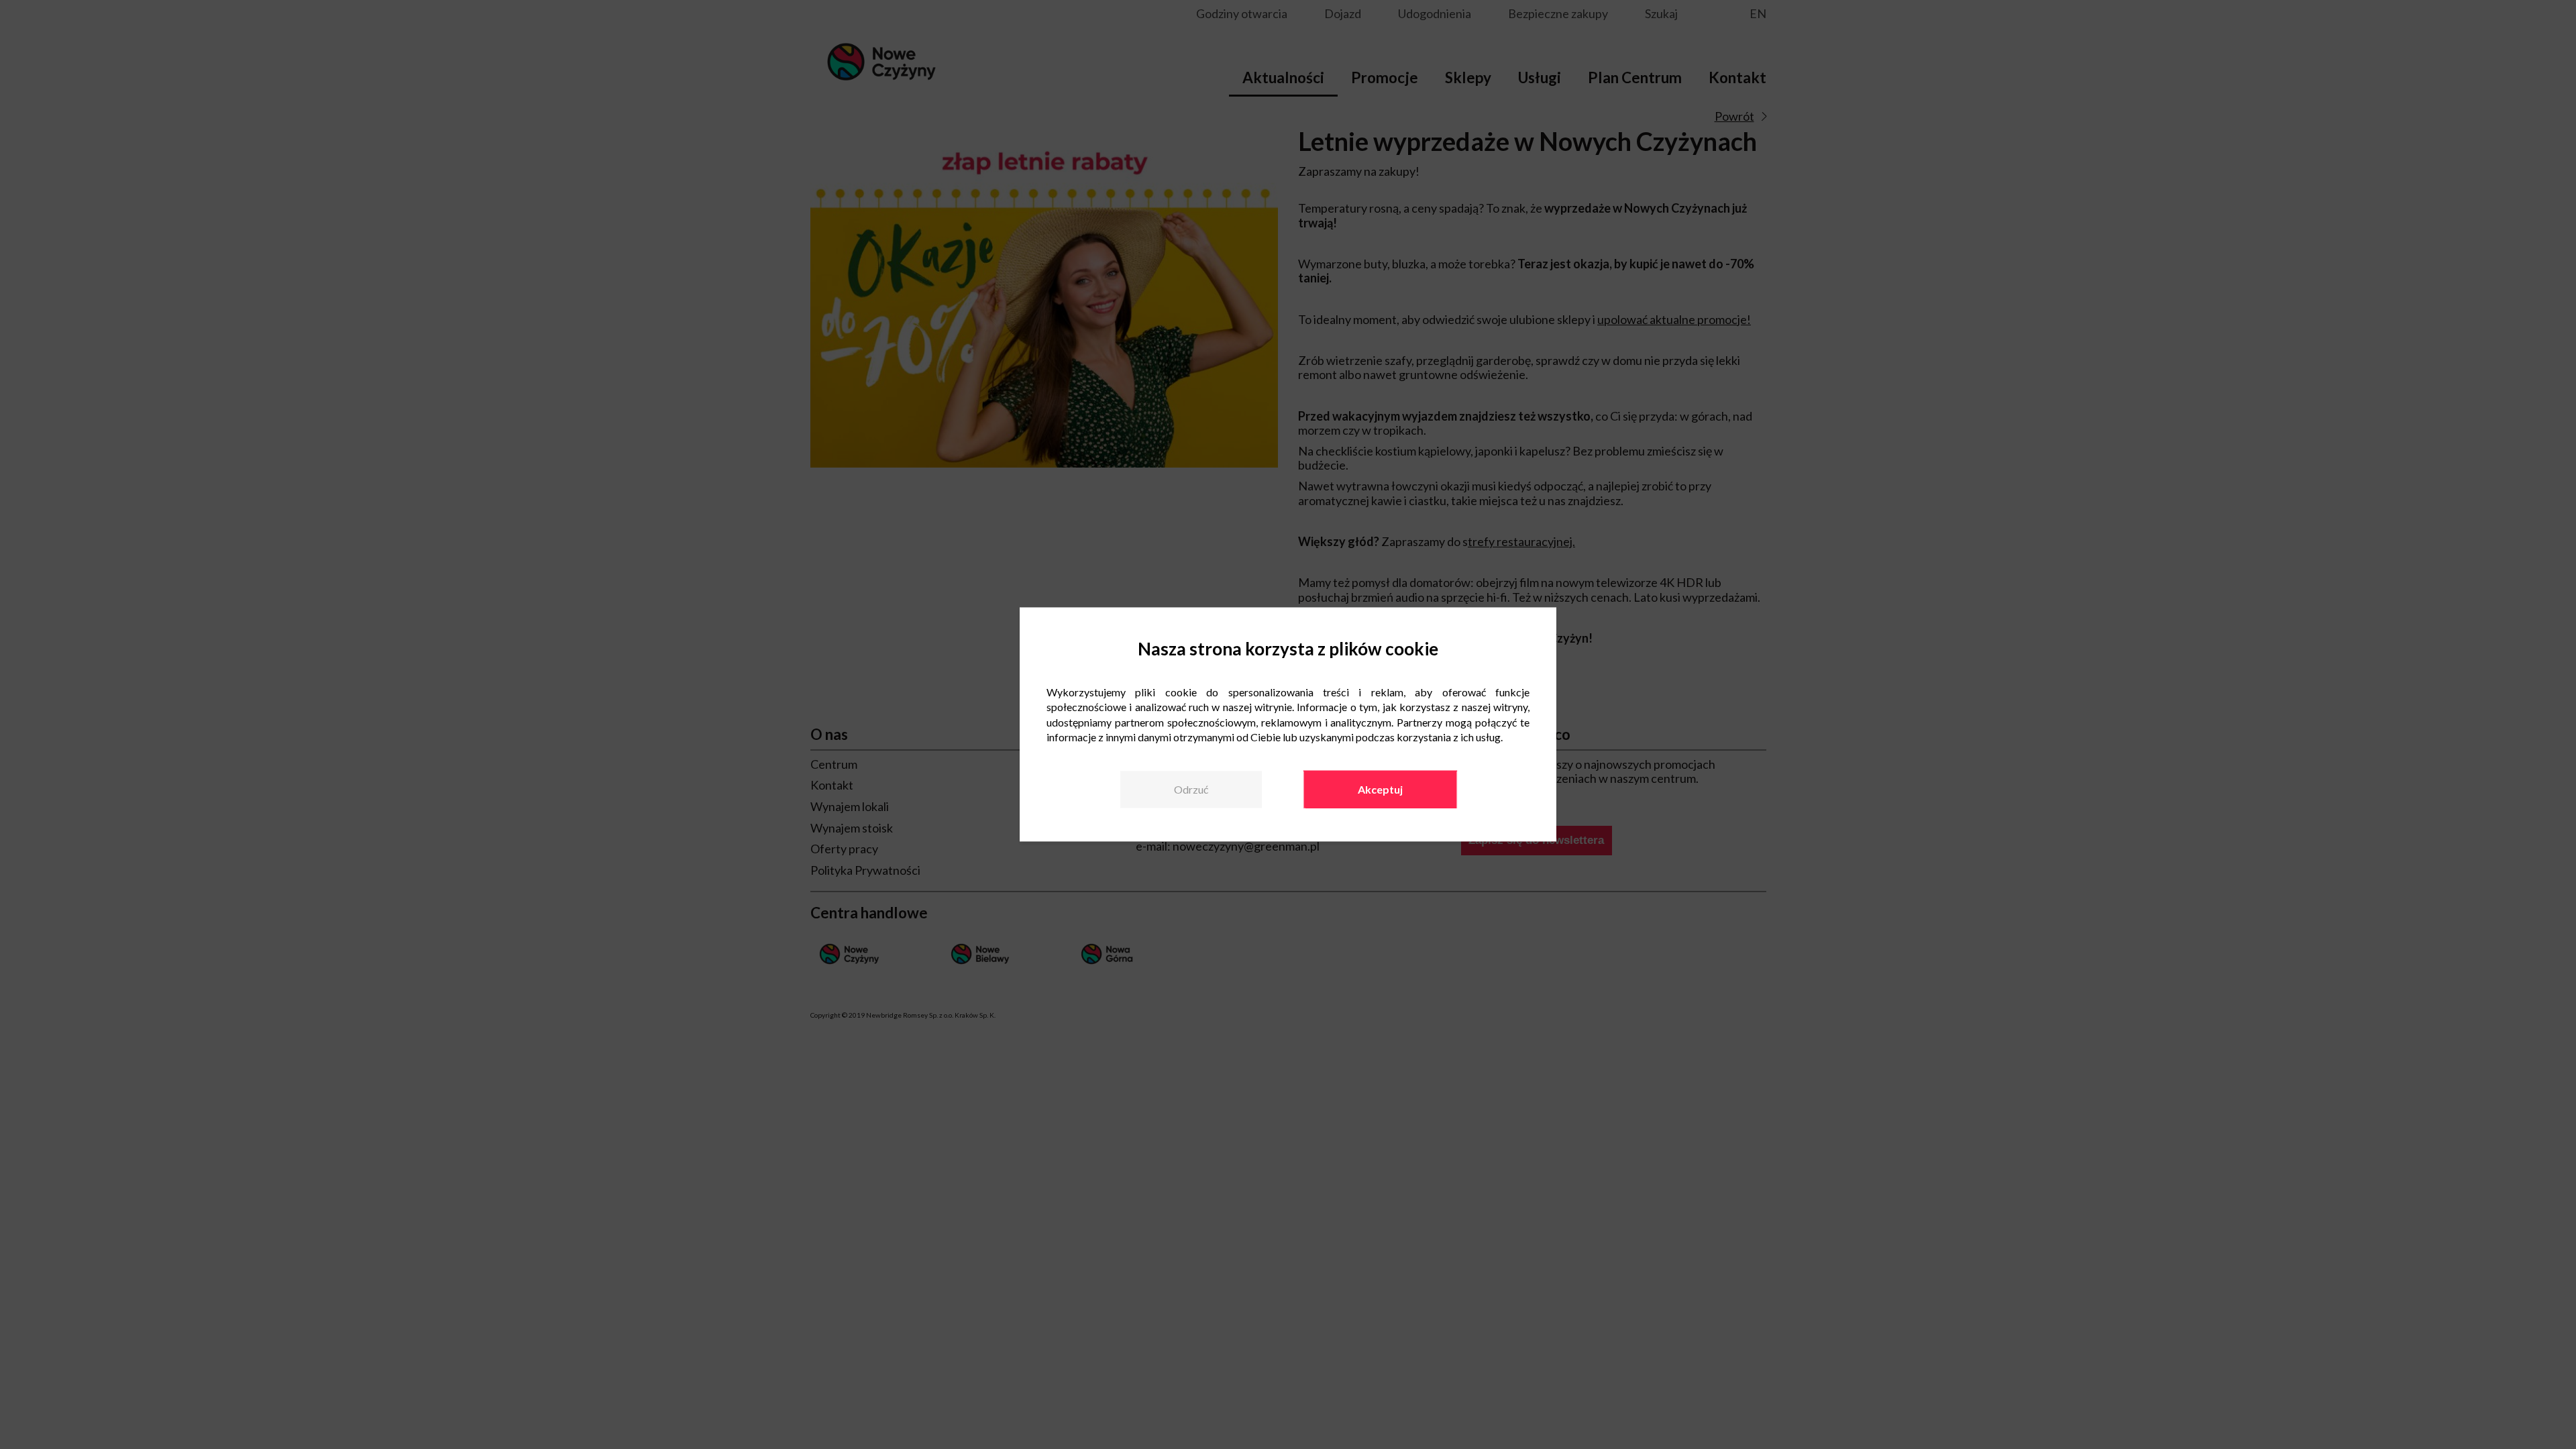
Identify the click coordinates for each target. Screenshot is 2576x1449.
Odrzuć (1191, 789)
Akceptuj (1380, 789)
